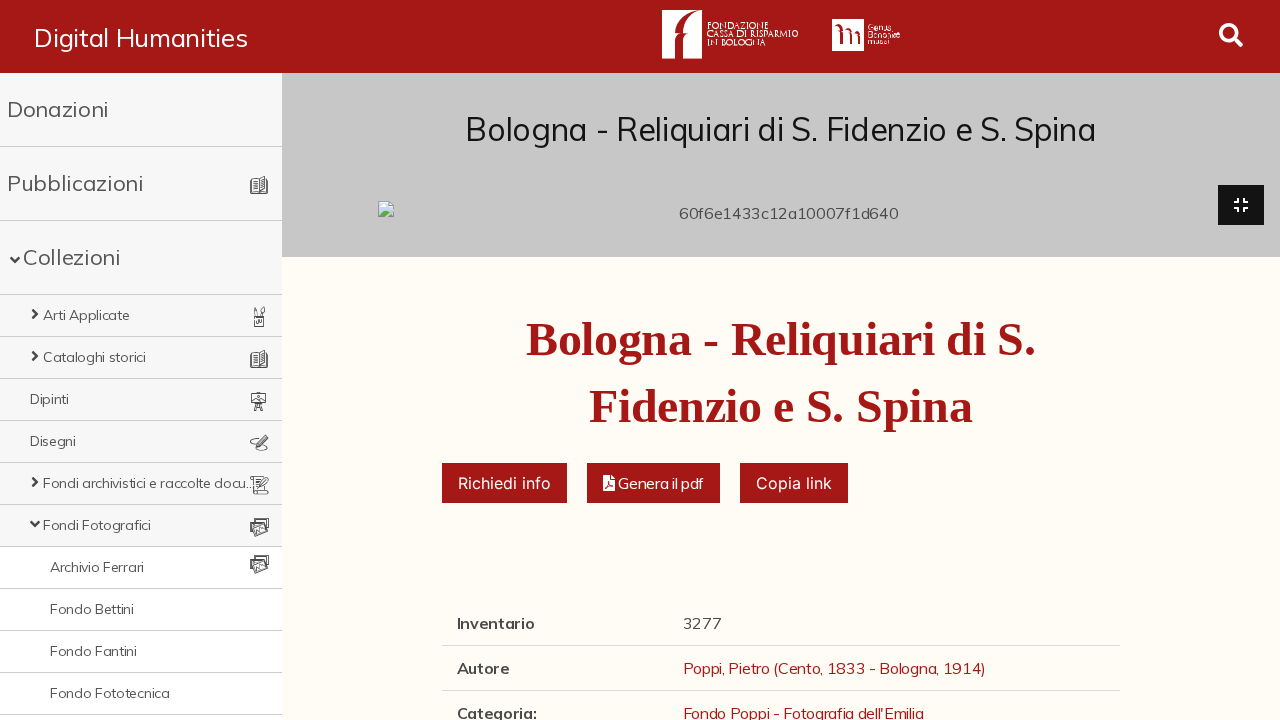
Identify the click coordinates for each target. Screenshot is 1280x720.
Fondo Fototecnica (110, 693)
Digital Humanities (140, 37)
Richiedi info (504, 483)
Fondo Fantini (93, 651)
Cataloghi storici (94, 357)
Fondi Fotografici (97, 525)
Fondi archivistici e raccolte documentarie (150, 483)
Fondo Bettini (92, 609)
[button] (654, 483)
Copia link (794, 483)
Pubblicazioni (75, 183)
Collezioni (72, 257)
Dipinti (49, 399)
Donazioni (58, 109)
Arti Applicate (86, 315)
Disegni (53, 441)
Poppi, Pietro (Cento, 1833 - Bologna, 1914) (834, 668)
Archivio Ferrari (97, 567)
